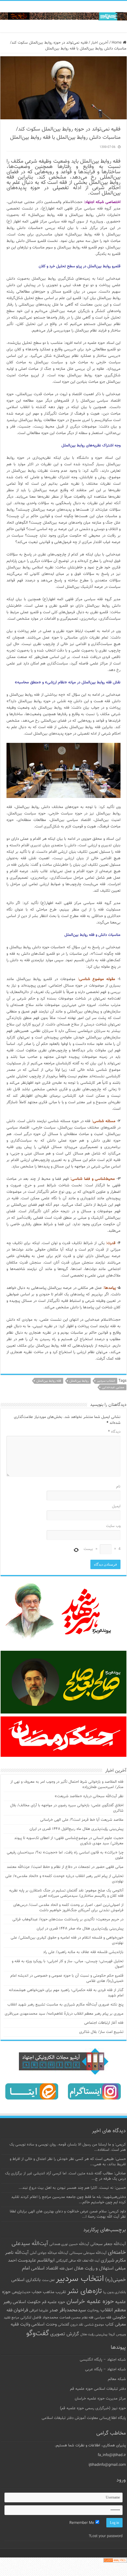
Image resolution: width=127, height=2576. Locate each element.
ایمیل (116, 1506)
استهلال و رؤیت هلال (94, 2268)
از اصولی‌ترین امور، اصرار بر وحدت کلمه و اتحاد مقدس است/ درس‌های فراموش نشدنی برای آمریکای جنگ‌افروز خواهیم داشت (68, 1908)
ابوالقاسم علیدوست (36, 2260)
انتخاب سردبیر (106, 1381)
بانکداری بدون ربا (114, 2292)
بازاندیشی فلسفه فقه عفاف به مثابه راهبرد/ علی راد (83, 1952)
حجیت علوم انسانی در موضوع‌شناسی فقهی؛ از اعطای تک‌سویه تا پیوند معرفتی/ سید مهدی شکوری (69, 1841)
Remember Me (82, 2523)
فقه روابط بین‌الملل (49, 1381)
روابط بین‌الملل (79, 1381)
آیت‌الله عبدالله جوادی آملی (49, 2253)
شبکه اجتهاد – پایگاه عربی (105, 2369)
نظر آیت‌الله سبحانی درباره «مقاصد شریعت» (89, 1796)
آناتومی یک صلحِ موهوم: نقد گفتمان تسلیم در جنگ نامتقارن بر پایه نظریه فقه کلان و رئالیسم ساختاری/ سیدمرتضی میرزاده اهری (66, 1893)
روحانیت (93, 2311)
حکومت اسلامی (27, 2302)
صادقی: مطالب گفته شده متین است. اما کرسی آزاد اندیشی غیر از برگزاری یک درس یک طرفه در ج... (65, 2176)
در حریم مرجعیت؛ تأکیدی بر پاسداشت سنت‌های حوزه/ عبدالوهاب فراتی (68, 1919)
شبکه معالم (117, 2379)
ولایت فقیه (20, 2324)
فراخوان (21, 2310)
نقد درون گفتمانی (71, 2325)
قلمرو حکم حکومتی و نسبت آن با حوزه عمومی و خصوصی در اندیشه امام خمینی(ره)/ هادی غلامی (67, 1978)
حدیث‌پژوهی (21, 2292)
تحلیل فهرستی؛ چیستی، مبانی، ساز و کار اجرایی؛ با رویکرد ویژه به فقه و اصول (68, 1964)
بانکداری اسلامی (26, 2280)
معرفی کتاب (115, 2324)
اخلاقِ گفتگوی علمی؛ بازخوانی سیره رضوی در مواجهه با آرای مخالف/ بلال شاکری (67, 1808)
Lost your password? (106, 2536)
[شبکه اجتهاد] (63, 17)
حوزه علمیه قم (54, 2302)
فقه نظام (88, 2318)
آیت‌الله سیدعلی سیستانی (88, 2253)
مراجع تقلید (12, 2318)
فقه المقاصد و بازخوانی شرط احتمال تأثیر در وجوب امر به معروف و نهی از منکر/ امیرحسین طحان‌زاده (67, 1785)
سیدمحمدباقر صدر (68, 2310)
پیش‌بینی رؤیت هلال (94, 2335)
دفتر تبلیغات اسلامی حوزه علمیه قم (98, 2389)
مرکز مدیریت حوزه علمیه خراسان (100, 2399)
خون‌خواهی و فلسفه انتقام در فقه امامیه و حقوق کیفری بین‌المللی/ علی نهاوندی (67, 1940)
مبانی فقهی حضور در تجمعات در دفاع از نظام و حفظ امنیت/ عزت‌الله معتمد (65, 1867)
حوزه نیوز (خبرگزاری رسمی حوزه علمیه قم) (93, 2408)
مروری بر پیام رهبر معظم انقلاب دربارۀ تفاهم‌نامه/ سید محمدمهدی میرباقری (64, 2014)
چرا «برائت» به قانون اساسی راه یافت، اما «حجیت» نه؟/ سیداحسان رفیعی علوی (65, 1855)
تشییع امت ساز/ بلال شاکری (101, 2032)
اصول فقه (66, 2269)
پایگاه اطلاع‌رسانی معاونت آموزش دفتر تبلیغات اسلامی (84, 2418)
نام (118, 1487)
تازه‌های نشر (85, 2291)
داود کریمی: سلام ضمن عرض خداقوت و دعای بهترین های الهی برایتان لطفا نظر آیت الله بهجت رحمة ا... (68, 2214)
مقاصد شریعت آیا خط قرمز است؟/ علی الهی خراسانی (82, 1820)
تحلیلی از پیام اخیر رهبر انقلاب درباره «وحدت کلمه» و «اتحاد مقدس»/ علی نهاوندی (64, 1879)
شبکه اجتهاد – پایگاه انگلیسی (103, 2360)
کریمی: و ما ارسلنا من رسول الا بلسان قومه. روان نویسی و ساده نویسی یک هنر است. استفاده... (68, 2147)
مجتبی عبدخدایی (113, 1387)
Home (117, 43)
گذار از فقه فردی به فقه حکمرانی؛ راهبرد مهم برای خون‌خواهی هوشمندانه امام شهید (66, 1993)
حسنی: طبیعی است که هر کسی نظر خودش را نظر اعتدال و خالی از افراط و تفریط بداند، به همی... (68, 2162)
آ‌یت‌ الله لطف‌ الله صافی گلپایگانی (78, 2261)
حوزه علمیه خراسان (90, 2302)
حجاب (37, 2292)
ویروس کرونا (117, 2334)
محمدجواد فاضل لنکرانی (39, 2318)
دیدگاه (114, 1432)
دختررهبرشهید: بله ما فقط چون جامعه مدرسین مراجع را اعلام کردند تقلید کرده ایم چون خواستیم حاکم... (69, 2200)
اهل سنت (48, 2280)
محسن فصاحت (70, 2318)
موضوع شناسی (94, 2325)
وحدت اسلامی (44, 2324)
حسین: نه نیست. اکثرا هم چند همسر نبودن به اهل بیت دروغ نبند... (72, 2188)
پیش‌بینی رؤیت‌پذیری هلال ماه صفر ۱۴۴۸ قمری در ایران (80, 1929)
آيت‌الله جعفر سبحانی (108, 2244)
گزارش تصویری (65, 2334)
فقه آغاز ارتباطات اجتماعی (104, 2023)
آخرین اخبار (100, 43)
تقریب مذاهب (54, 2292)
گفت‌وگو (38, 2333)
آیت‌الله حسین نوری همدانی (69, 2244)
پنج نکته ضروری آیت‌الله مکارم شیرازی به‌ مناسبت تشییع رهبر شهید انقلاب (65, 2005)
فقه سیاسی (103, 2318)
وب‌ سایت (113, 1526)
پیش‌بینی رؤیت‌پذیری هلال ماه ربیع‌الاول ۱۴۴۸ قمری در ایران (76, 1829)
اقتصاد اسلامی (45, 2269)
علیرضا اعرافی (39, 2311)
